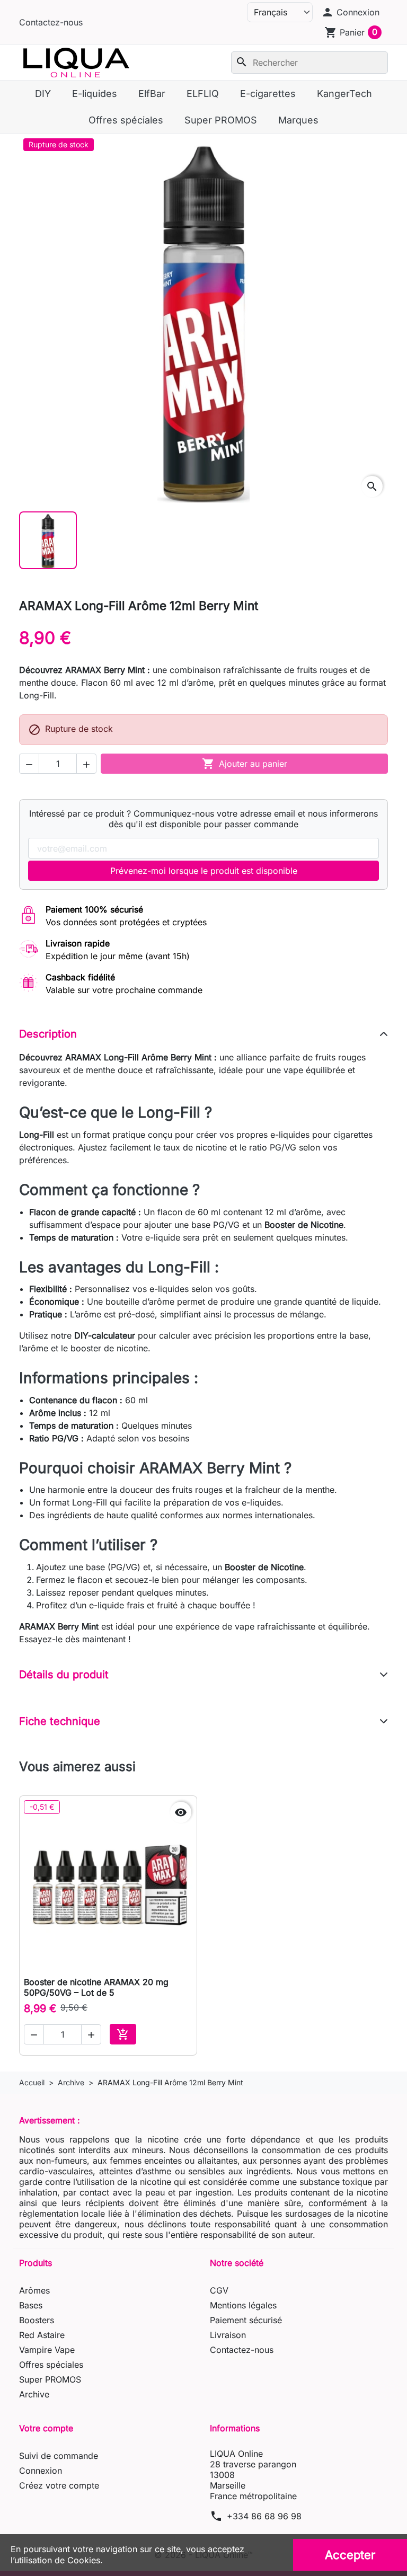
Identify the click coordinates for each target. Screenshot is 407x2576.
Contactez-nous (51, 22)
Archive (34, 2394)
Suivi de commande (59, 2456)
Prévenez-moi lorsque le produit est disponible (204, 871)
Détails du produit (64, 1675)
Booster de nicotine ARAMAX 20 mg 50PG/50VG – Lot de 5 (96, 1987)
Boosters (37, 2320)
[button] (350, 12)
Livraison (228, 2335)
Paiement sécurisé (246, 2320)
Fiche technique (60, 1721)
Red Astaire (42, 2335)
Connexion (41, 2471)
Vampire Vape (47, 2350)
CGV (219, 2290)
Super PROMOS (50, 2379)
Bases (31, 2305)
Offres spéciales (51, 2365)
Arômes (34, 2290)
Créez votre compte (59, 2485)
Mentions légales (243, 2305)
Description (48, 1034)
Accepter (350, 2555)
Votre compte (46, 2428)
